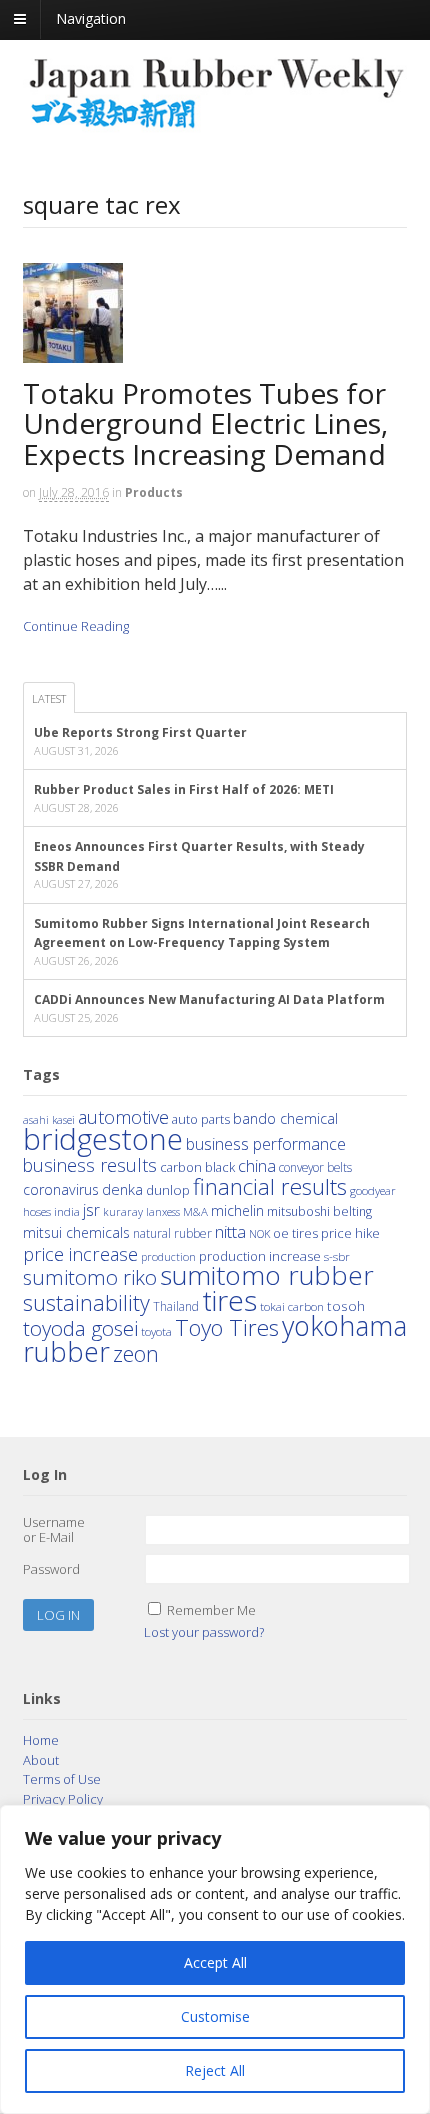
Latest (49, 698)
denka (122, 1189)
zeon (136, 1353)
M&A (195, 1211)
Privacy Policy (63, 1799)
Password (51, 1569)
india (67, 1211)
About (41, 1760)
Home (41, 1740)
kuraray (123, 1211)
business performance (266, 1144)
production (168, 1256)
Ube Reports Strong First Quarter (140, 732)
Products (154, 492)
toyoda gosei (80, 1328)
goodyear (373, 1190)
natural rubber (172, 1233)
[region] (215, 1959)
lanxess (163, 1212)
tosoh (346, 1305)
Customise (215, 2016)
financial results (270, 1186)
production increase (260, 1256)
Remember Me (211, 1610)
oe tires (295, 1233)
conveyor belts (315, 1167)
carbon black (197, 1167)
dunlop (168, 1189)
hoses (37, 1211)
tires (229, 1300)
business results (90, 1165)
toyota (156, 1331)
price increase (80, 1253)
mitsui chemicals (76, 1232)
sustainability (86, 1302)
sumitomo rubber (267, 1275)
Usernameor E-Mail (54, 1530)
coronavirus (61, 1189)
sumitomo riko (90, 1277)
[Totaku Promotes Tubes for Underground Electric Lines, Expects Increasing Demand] (80, 367)
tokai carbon (292, 1306)
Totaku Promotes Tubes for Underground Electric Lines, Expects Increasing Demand (205, 424)
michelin (237, 1210)
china (257, 1166)
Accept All (215, 1962)
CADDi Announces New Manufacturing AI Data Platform (209, 999)
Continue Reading (76, 626)
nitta (230, 1231)
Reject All (215, 2070)
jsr (91, 1210)
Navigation (91, 18)
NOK (259, 1233)
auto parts (201, 1119)
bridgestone (103, 1139)
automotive (123, 1117)
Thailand (176, 1306)
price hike (350, 1233)
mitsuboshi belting (319, 1211)
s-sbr (337, 1256)
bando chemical (285, 1118)
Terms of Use (62, 1779)
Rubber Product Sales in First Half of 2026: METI (184, 789)
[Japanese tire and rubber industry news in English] (215, 123)
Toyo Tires (227, 1327)
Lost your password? (204, 1632)
